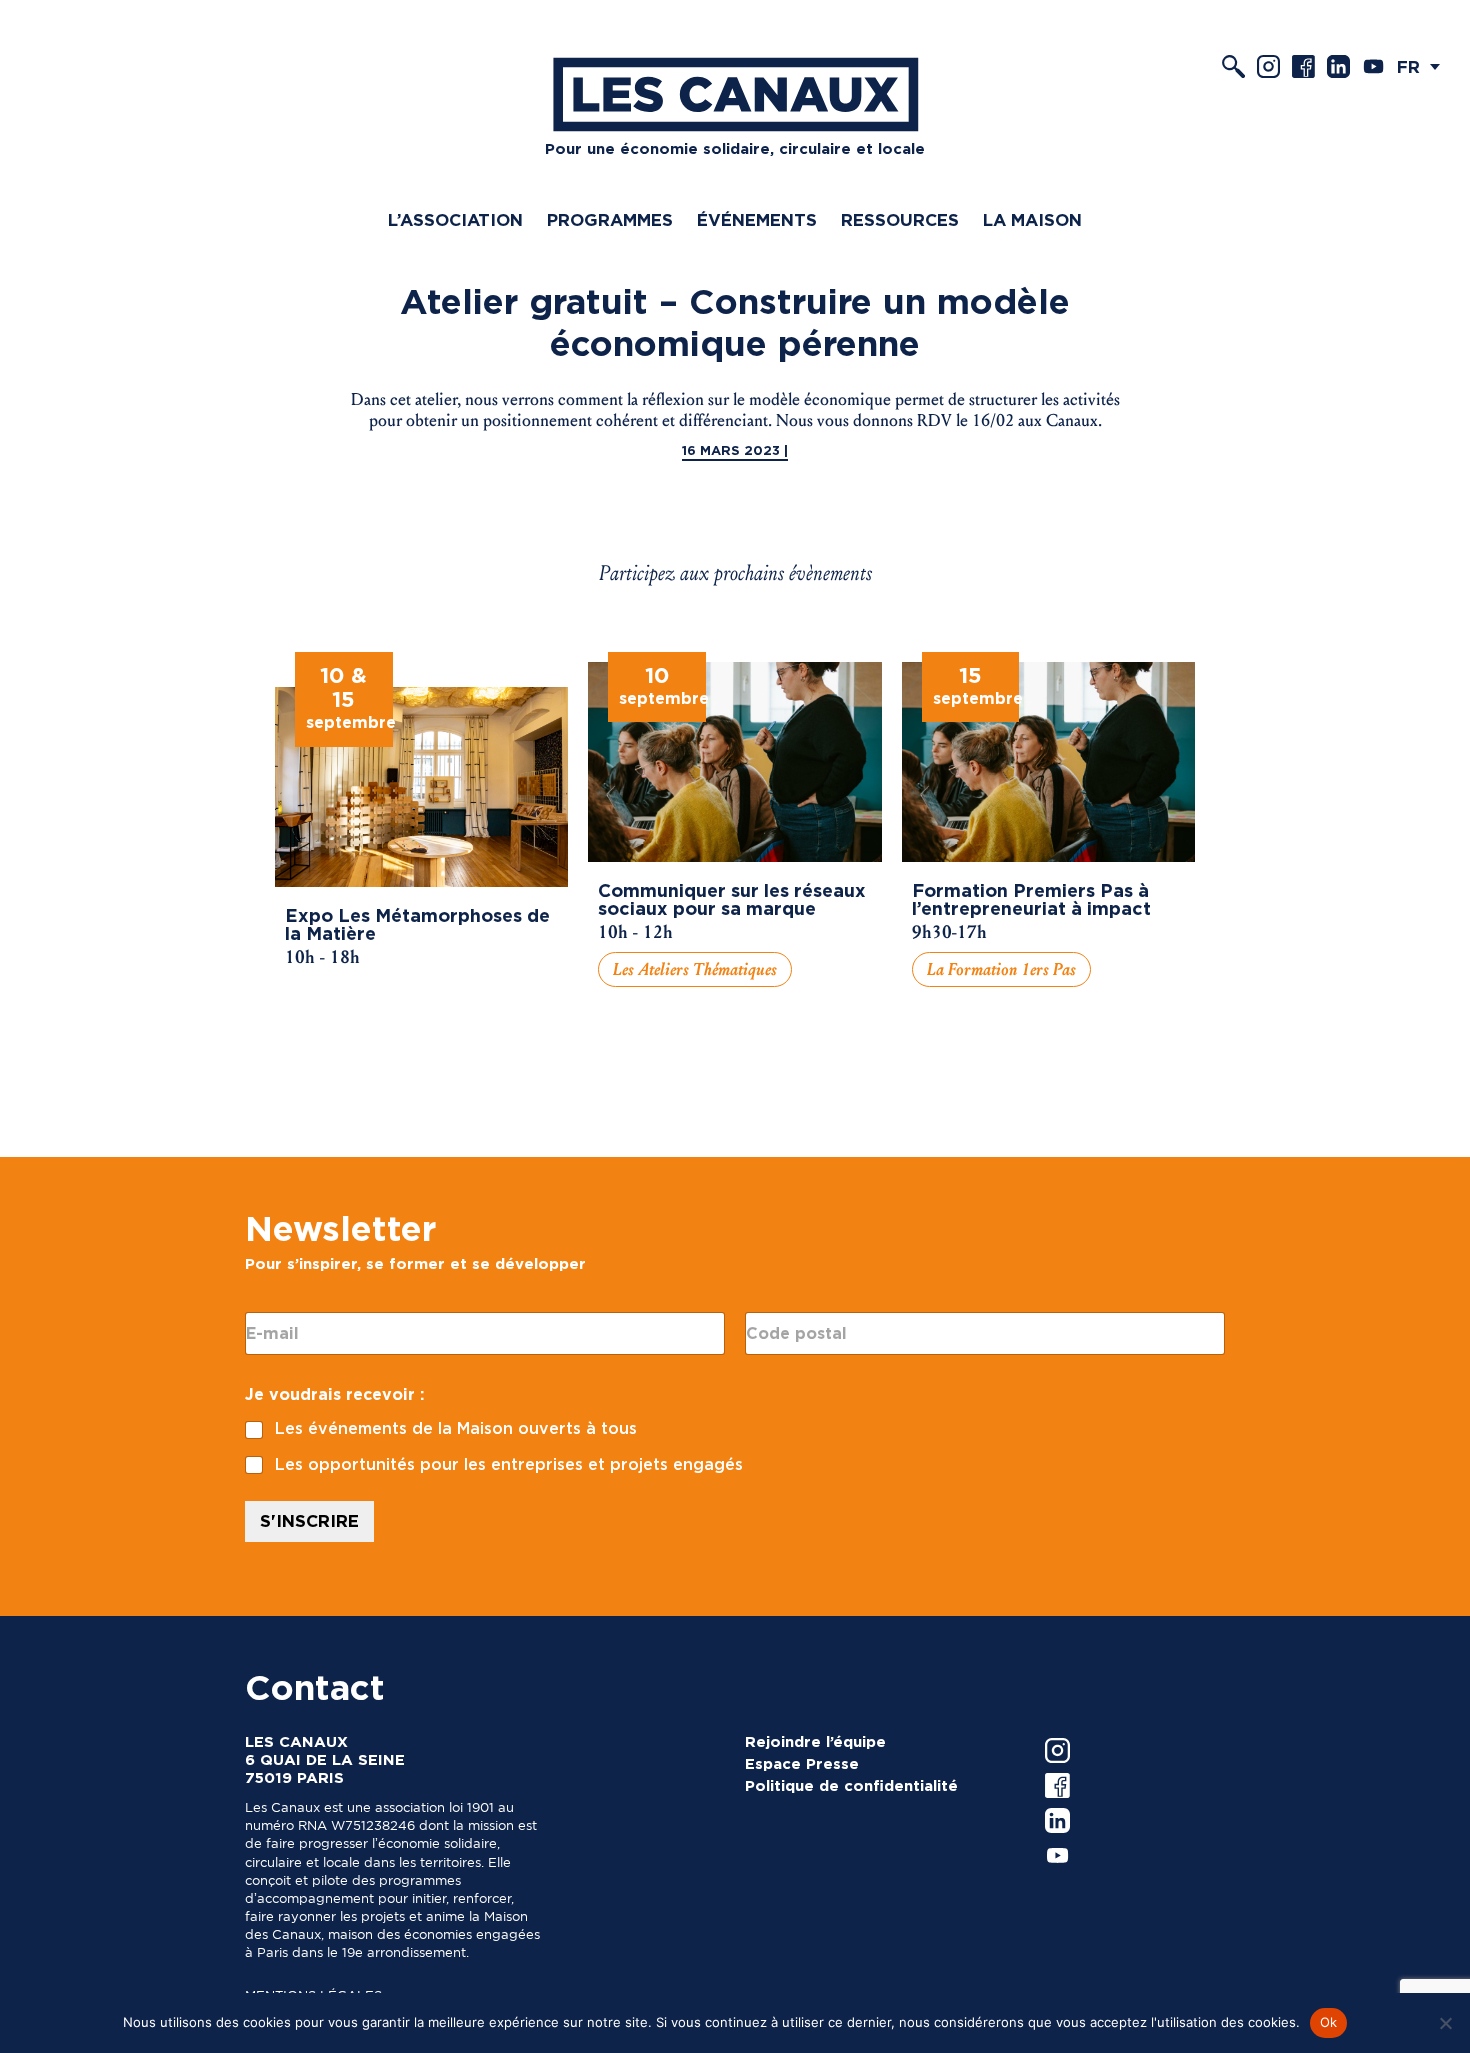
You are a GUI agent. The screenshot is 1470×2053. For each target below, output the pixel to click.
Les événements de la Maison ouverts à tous (456, 1428)
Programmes (610, 220)
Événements (757, 220)
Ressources (900, 220)
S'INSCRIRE (309, 1521)
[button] (1423, 66)
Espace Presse (802, 1764)
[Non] (1445, 2023)
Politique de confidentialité (851, 1786)
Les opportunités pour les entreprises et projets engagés (509, 1464)
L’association (455, 220)
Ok (1329, 2022)
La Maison (1032, 220)
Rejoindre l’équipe (815, 1742)
